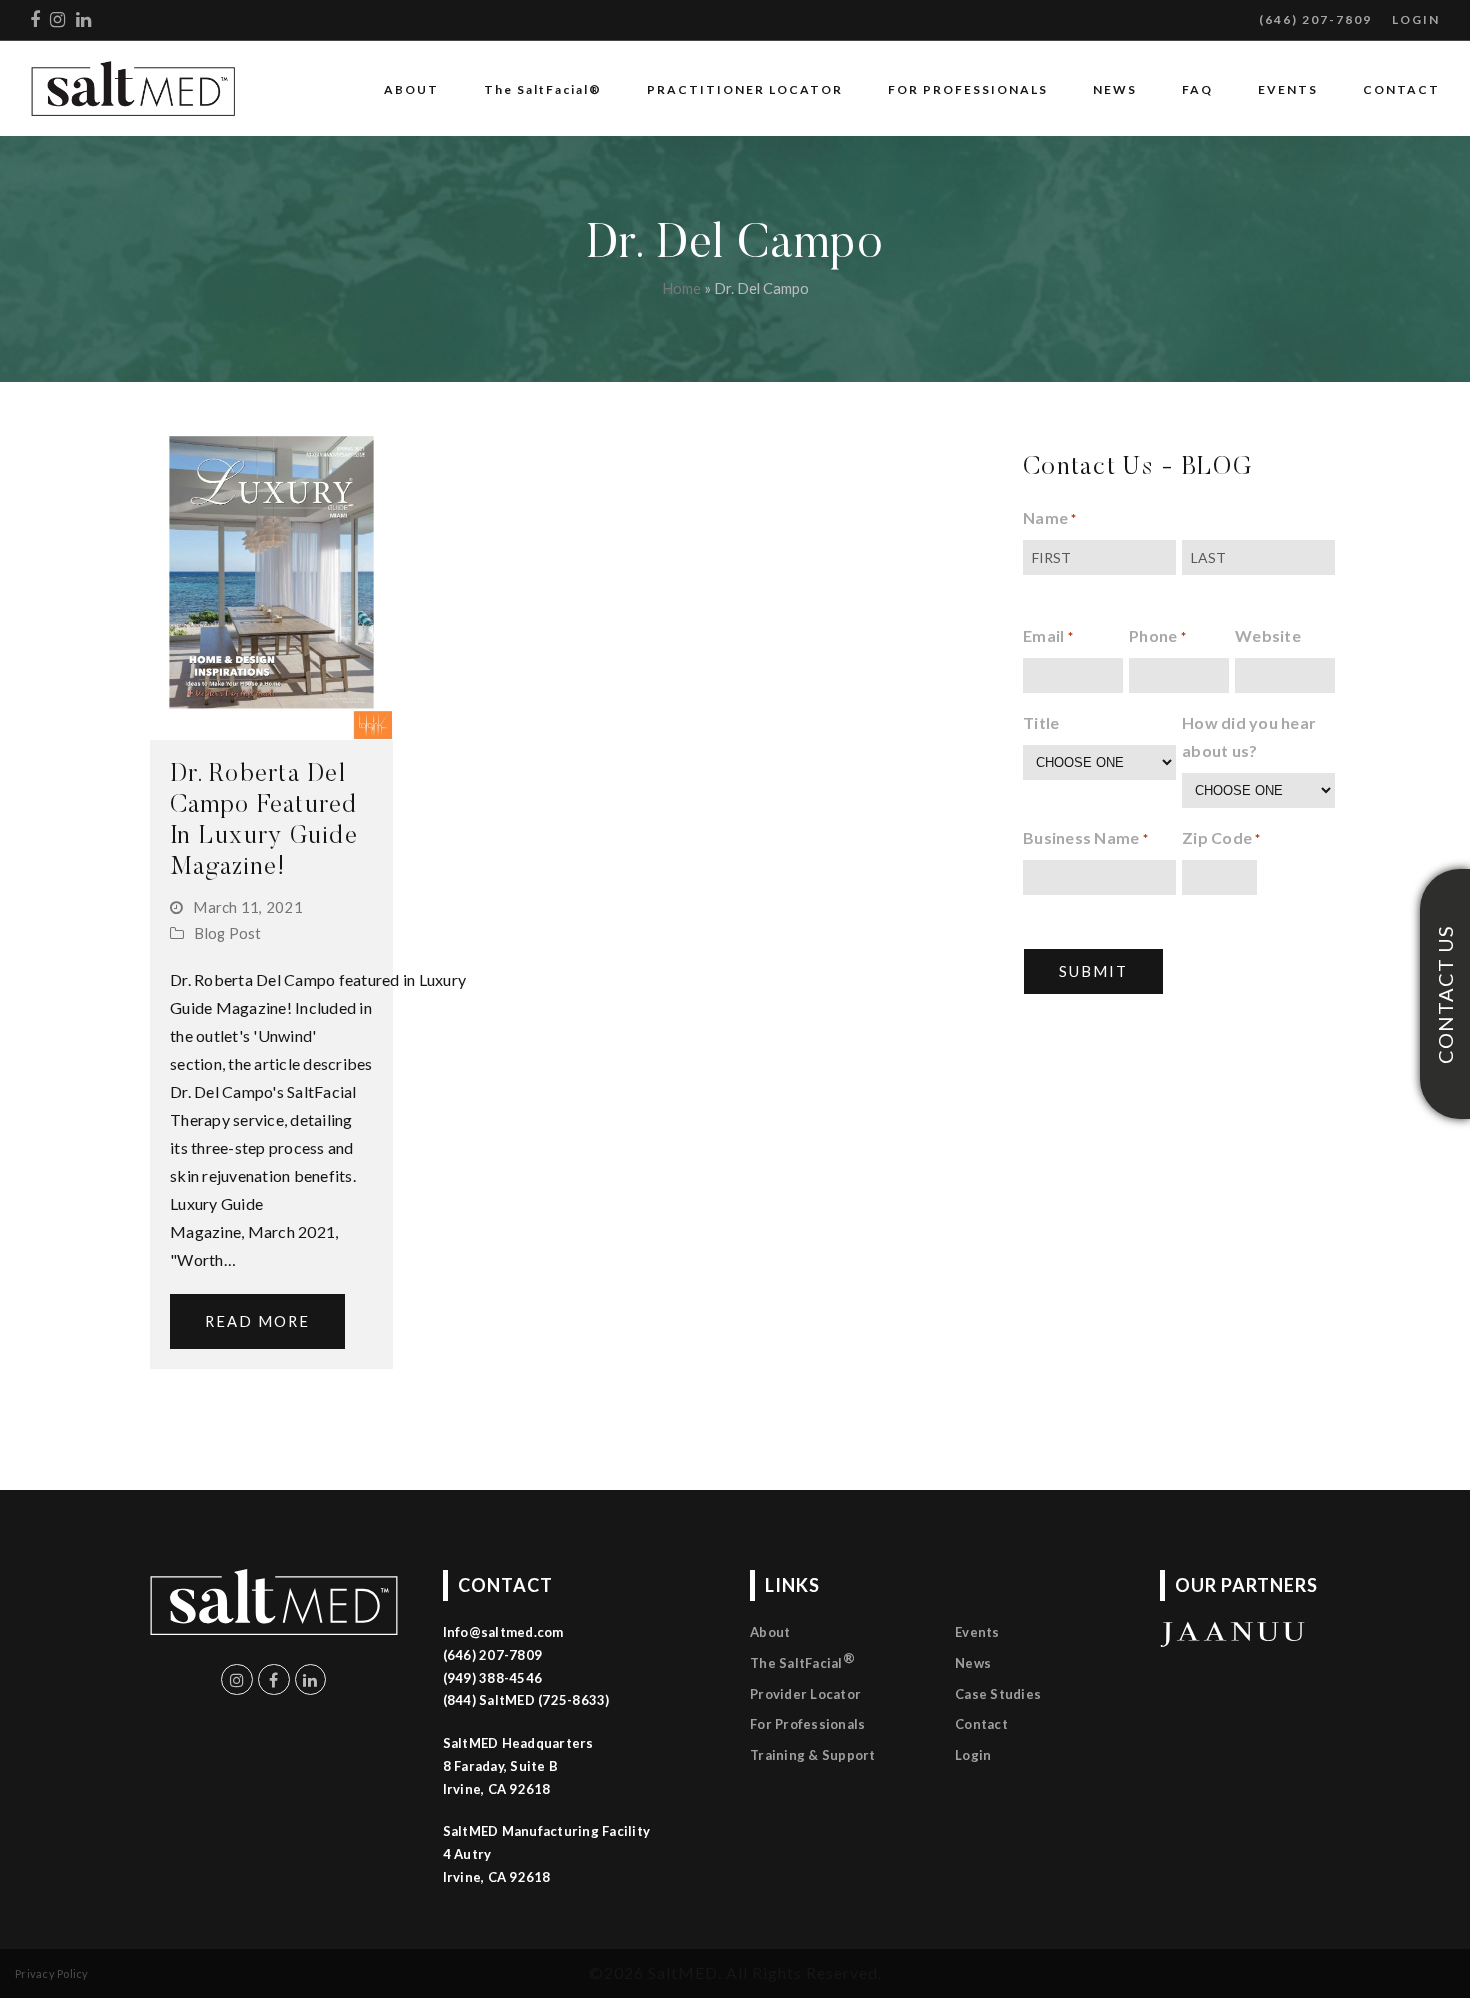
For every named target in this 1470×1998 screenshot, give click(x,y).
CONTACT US (1445, 994)
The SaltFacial (802, 1660)
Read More (257, 1321)
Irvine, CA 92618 (497, 1877)
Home (681, 288)
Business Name (1085, 837)
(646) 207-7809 (1315, 19)
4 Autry (467, 1854)
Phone (1157, 635)
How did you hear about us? (1249, 736)
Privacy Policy (52, 1973)
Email (1048, 635)
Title (1041, 722)
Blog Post (227, 933)
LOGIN (1416, 19)
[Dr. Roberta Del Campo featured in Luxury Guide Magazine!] (271, 578)
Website (1268, 635)
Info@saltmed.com (503, 1632)
